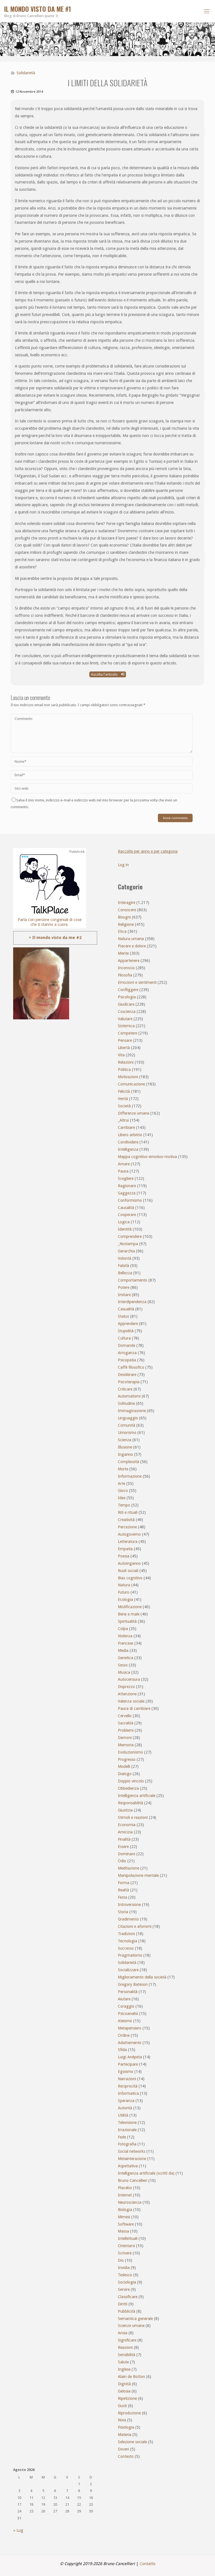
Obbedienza (128, 1788)
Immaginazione (132, 1411)
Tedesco (125, 2275)
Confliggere (128, 990)
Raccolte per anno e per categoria (148, 851)
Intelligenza (128, 1149)
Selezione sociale (132, 2442)
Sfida (122, 2050)
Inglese (124, 2369)
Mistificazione (130, 1607)
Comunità (127, 1425)
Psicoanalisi (128, 2014)
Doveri (123, 2449)
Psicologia (127, 997)
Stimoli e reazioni (133, 1817)
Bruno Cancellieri (133, 2180)
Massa (123, 2231)
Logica (124, 1222)
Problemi (126, 1730)
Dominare (127, 1854)
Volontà (125, 1258)
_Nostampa (128, 1244)
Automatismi (129, 1396)
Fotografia (127, 2144)
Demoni (125, 1738)
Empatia (125, 1549)
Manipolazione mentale (138, 1875)
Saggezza (127, 1193)
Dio (121, 2260)
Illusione (125, 1447)
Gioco (123, 1491)
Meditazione (128, 1868)
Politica (124, 1070)
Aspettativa (128, 2166)
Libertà (124, 1048)
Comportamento (133, 1280)
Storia (123, 1912)
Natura (124, 1585)
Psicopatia (127, 1360)
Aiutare (124, 1999)
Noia (122, 2420)
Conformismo (130, 1200)
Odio (122, 1861)
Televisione (127, 2122)
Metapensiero (130, 2028)
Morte (123, 1469)
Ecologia (125, 1599)
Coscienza (127, 1012)
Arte (121, 1484)
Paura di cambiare (134, 1708)
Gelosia (124, 2391)
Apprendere (128, 1324)
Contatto (148, 2564)
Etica (122, 931)
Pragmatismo (130, 1955)
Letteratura (128, 1542)
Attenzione (127, 1694)
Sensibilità (127, 2355)
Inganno (125, 1454)
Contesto (126, 2456)
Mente (123, 953)
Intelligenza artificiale (137, 1796)
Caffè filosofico (131, 1367)
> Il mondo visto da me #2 (55, 938)
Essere (123, 1847)
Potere (124, 1287)
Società (124, 1106)
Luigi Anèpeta (130, 2057)
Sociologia (127, 2282)
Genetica (126, 1658)
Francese (126, 1643)
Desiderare (127, 1375)
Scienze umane (131, 2326)
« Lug (18, 2530)
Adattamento (130, 2043)
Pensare (125, 1040)
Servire (124, 2289)
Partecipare (128, 2064)
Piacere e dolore (132, 946)
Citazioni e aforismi (135, 1926)
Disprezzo (126, 1687)
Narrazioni (127, 2079)
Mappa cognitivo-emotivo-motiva (147, 1157)
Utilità (123, 2115)
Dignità (124, 2384)
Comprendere (130, 1236)
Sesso (123, 1665)
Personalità (128, 1992)
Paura (123, 1171)
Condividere (128, 1142)
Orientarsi (126, 2246)
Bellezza (125, 1273)
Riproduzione (129, 2413)
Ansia (123, 2333)
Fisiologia (126, 2427)
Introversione (129, 1905)
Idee (122, 1498)
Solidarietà (26, 73)
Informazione (130, 1476)
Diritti (123, 2304)
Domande (127, 1345)
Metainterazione (132, 2159)
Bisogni (124, 917)
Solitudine (126, 1403)
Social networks (132, 2151)
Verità (123, 1099)
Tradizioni (126, 1934)
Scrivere (125, 2253)
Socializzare (128, 1970)
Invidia (124, 2268)
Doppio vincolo (131, 1781)
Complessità (128, 1462)
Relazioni (126, 1062)
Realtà (123, 1890)
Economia (127, 1825)
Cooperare (127, 1215)
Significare (127, 2340)
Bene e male (129, 1614)
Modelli (124, 1766)
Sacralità (126, 1723)
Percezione (127, 1527)
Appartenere (129, 961)
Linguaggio (128, 1418)
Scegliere (126, 1178)
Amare (124, 1164)
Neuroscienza (130, 2202)
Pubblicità (127, 2311)
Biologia (125, 2210)
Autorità (125, 2108)
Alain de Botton (131, 2377)
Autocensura (129, 1679)
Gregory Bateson (133, 1984)
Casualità (126, 1309)
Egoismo (126, 2072)
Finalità (124, 1839)
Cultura (124, 1338)
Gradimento (128, 1919)
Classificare (128, 2297)
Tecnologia (128, 1941)
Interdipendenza (132, 1302)
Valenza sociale (131, 1701)
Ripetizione (127, 2398)
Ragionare (127, 1186)
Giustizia (125, 1810)
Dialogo (125, 1774)
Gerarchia (126, 1251)
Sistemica (126, 1026)
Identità (125, 1229)
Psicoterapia (129, 1382)
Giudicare (126, 1004)
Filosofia (125, 975)
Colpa (123, 1629)
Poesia (124, 1556)
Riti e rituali (128, 1512)
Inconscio (126, 968)
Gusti (122, 2406)
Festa (122, 1897)
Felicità (124, 1091)
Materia (125, 2435)
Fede (122, 2137)
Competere (128, 1033)
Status (123, 1316)
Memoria (126, 1745)
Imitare (124, 1295)
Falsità (123, 1266)
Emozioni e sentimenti (137, 982)
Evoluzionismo (130, 1752)
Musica (124, 1672)
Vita (121, 1055)
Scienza (125, 1440)
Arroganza (127, 1353)
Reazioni (125, 2347)
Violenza (125, 1636)
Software (126, 2224)
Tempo (124, 1505)
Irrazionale (127, 2130)
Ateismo (125, 2021)
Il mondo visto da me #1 (38, 9)
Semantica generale (135, 2319)
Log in (123, 865)
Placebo (125, 2188)
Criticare (125, 1389)
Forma (124, 1883)
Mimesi (124, 2217)
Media (123, 1650)
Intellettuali (128, 2238)
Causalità (126, 1208)
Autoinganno (129, 1563)
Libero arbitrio (130, 1135)
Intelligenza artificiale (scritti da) (146, 2173)
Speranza (126, 2101)
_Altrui (123, 1120)
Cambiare (126, 1127)
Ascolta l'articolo (105, 674)
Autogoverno (129, 1534)
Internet (125, 2195)
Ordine (124, 2035)
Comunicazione (131, 1084)
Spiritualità (127, 1621)
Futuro (124, 1592)
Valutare (125, 1019)
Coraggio (126, 2006)
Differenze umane (134, 1113)
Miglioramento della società (142, 1977)
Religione (126, 924)
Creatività (126, 1520)
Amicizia (125, 1832)
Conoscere (127, 910)
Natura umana (131, 939)
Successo (126, 1948)
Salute (123, 2362)
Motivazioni (128, 1077)
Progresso (127, 1759)
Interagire (127, 903)
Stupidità (126, 1331)
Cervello (125, 1716)
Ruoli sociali (128, 1571)
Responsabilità (130, 1803)
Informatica (128, 2093)
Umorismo (127, 1433)
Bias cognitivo (130, 1578)
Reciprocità (128, 2086)
